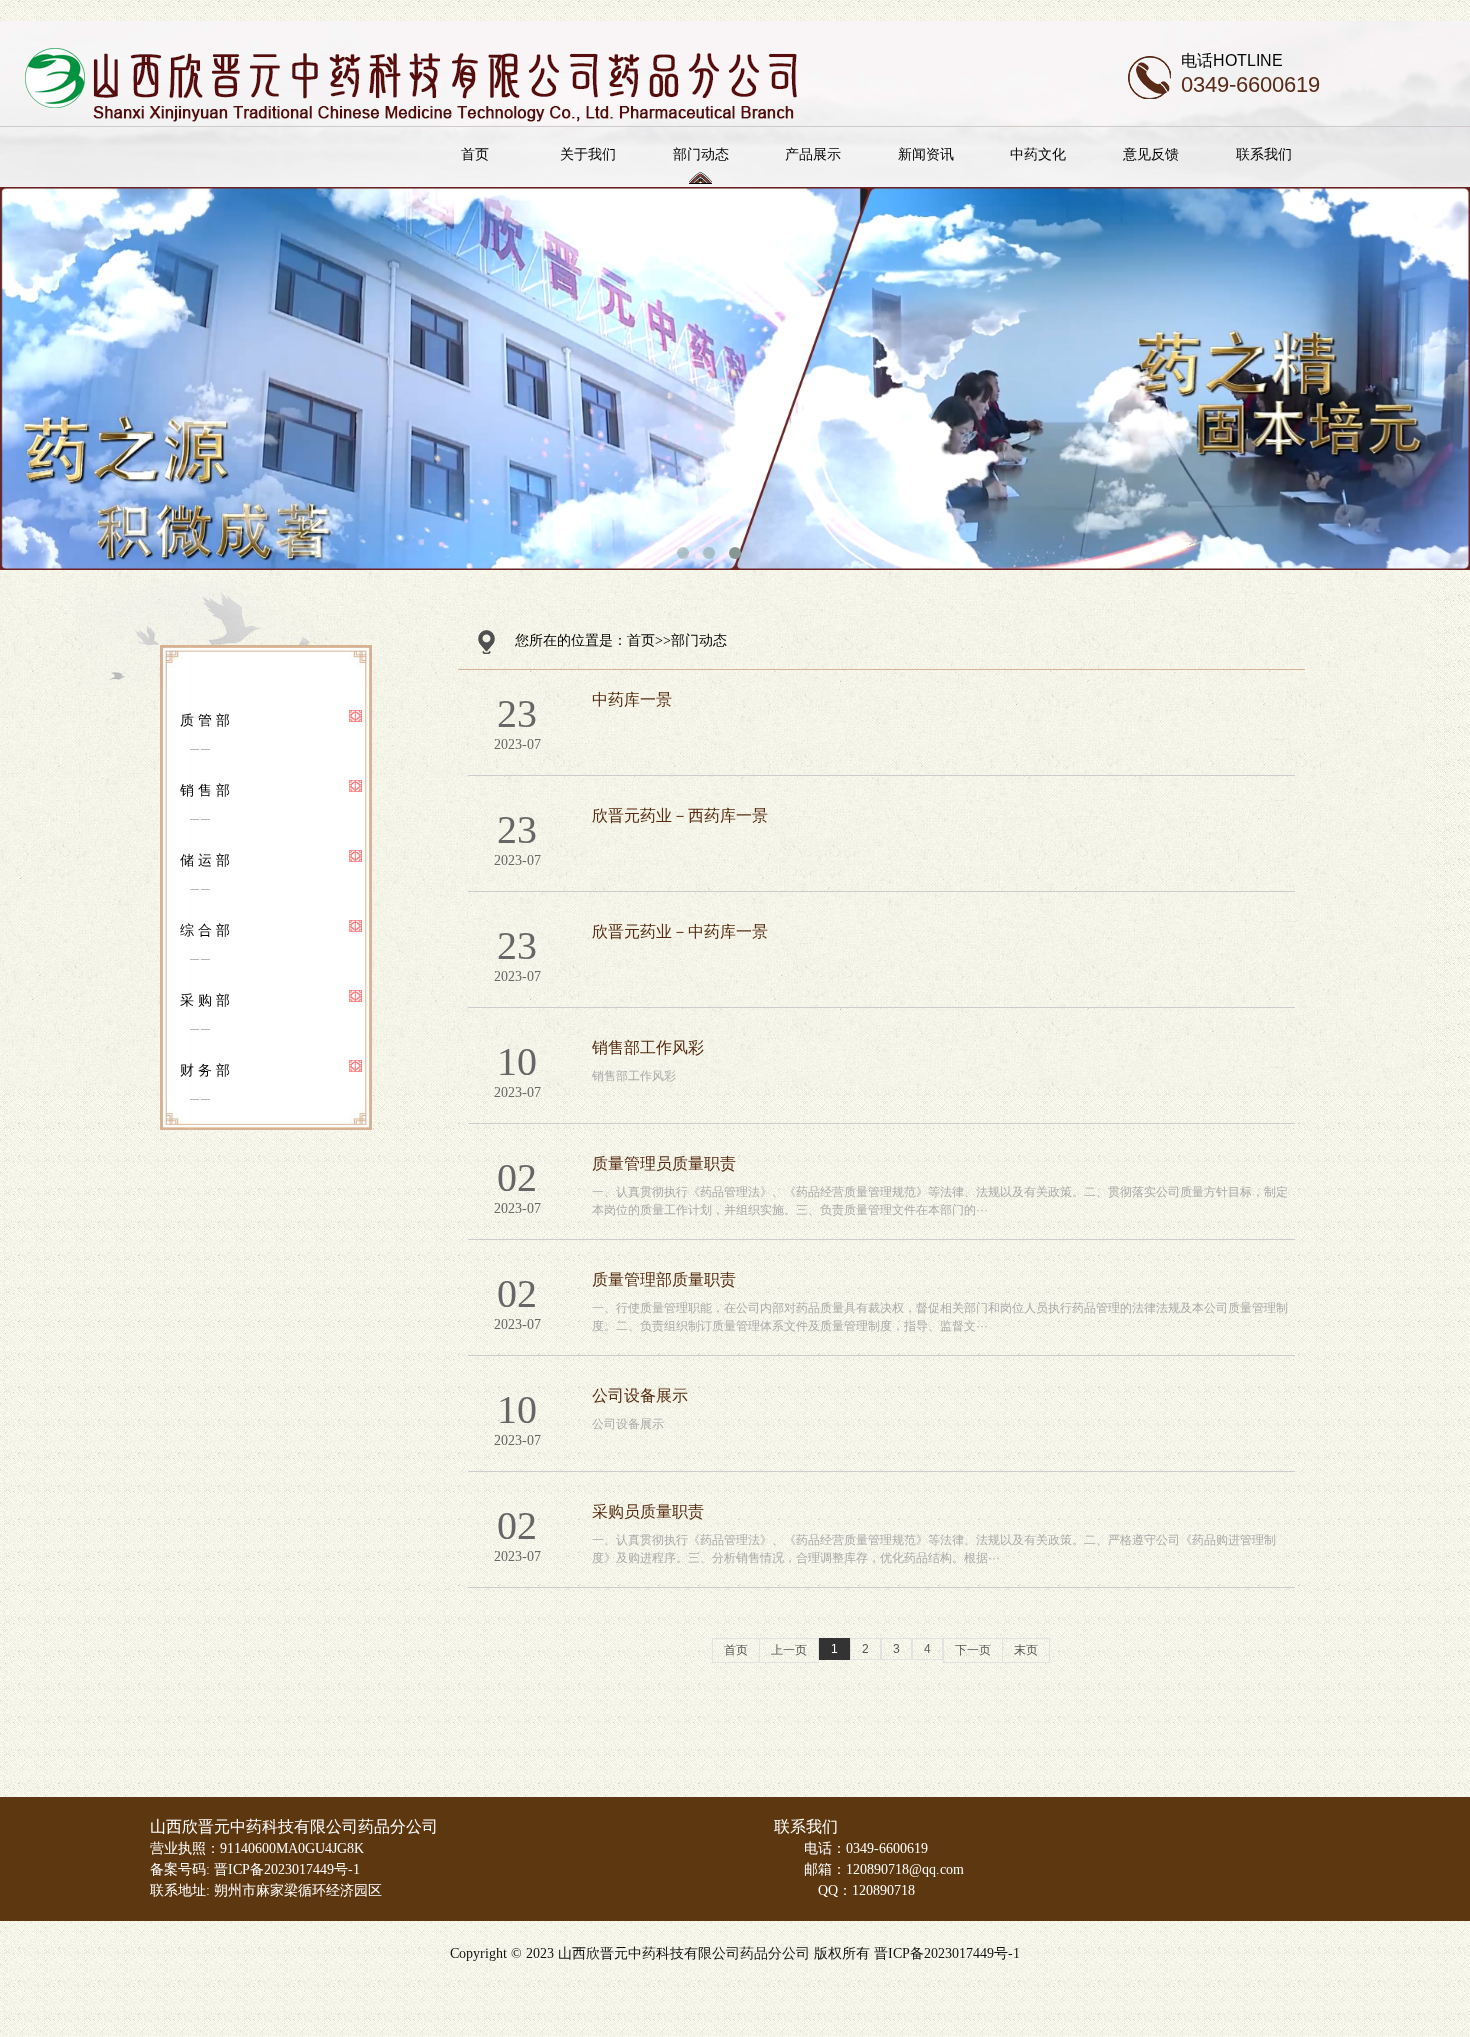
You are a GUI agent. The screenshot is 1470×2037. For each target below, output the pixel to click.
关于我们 (588, 154)
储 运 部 (205, 860)
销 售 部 (205, 790)
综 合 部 (205, 930)
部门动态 (701, 154)
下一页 (973, 1650)
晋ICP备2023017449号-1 (947, 1953)
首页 (475, 154)
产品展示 (813, 154)
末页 (1026, 1650)
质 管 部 (205, 720)
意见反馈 (1151, 154)
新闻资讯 (926, 154)
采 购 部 (205, 1000)
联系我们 (1264, 154)
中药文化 (1038, 154)
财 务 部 (205, 1070)
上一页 (789, 1650)
